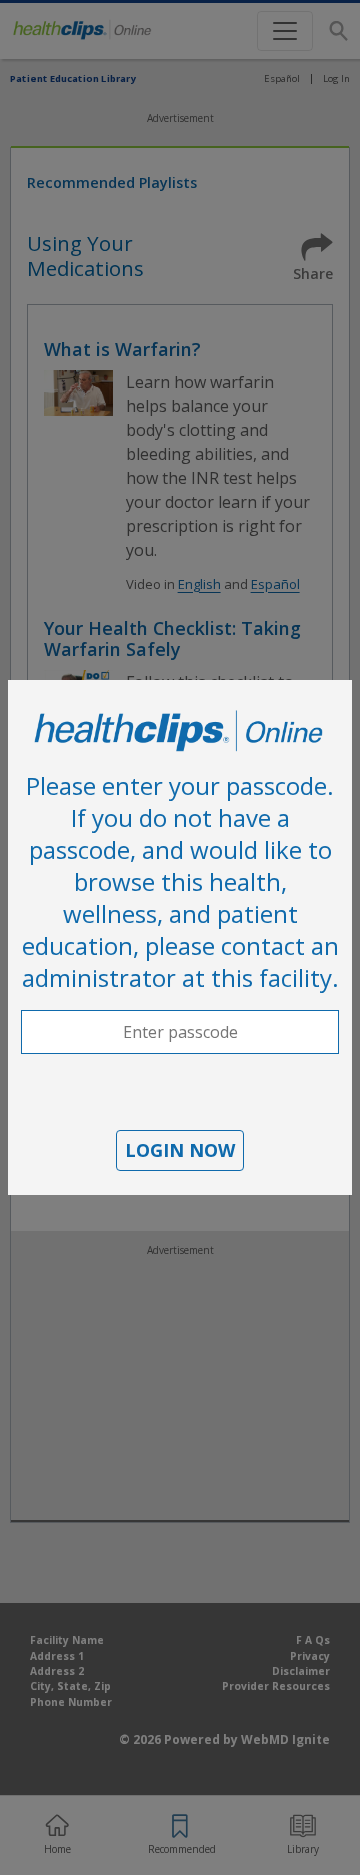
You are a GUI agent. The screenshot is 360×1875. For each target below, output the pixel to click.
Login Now (180, 1150)
